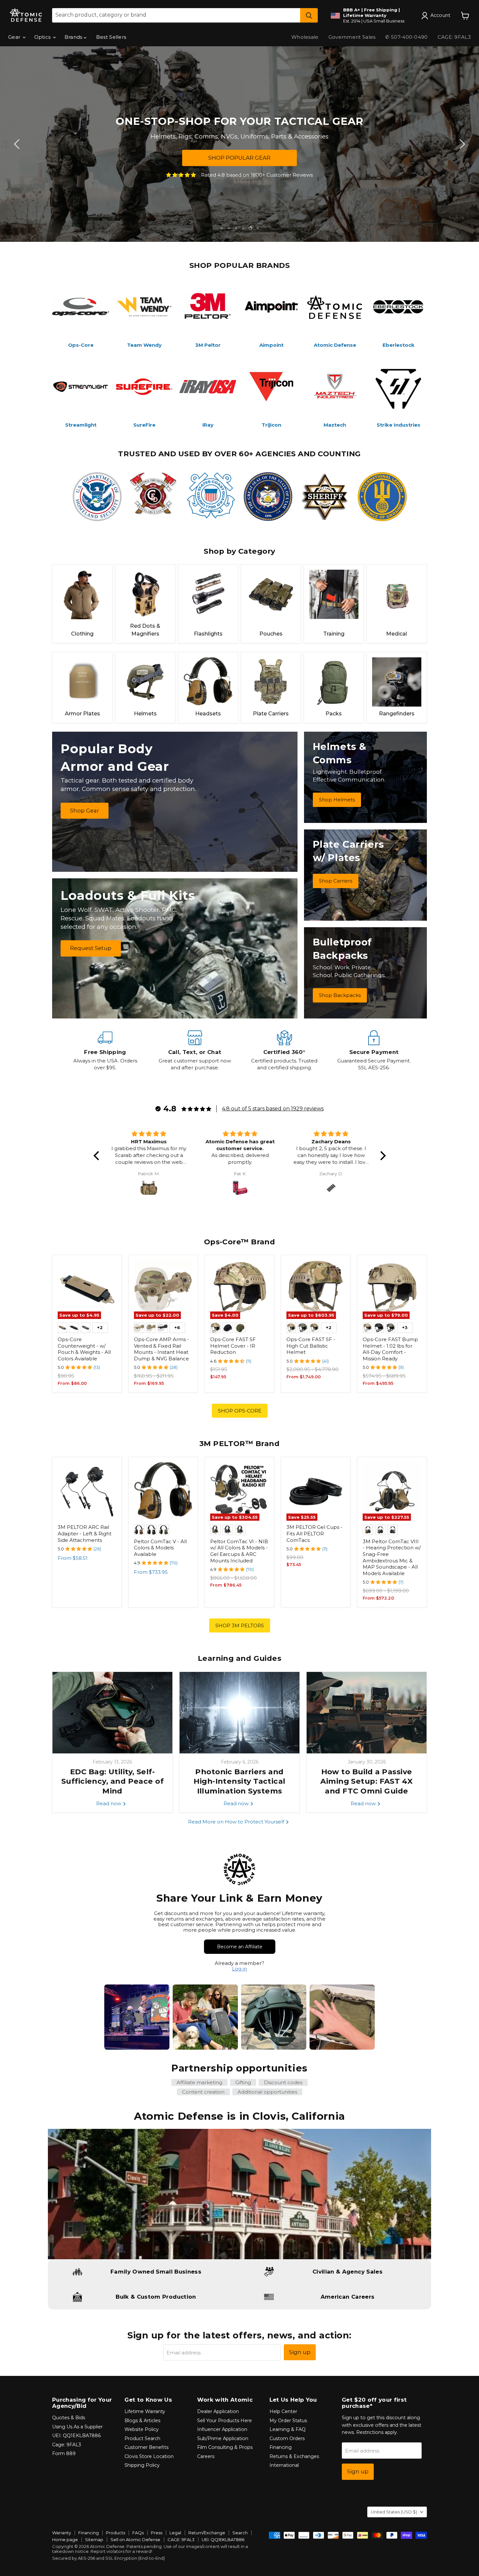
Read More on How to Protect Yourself (237, 1822)
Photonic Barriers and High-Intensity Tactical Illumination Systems (239, 1781)
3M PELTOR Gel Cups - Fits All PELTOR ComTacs (314, 1533)
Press (157, 2533)
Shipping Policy (142, 2465)
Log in (239, 1969)
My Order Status (288, 2421)
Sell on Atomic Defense (135, 2539)
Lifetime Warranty (145, 2411)
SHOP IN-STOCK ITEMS (343, 165)
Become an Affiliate (240, 1947)
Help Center (283, 2411)
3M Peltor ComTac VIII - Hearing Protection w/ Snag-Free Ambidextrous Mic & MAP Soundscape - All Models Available (392, 1557)
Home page (65, 2539)
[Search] (309, 15)
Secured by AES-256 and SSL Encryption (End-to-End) (109, 2558)
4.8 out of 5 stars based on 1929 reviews (273, 1109)
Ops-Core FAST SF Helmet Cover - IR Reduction (233, 1346)
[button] (98, 1156)
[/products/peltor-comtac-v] (163, 1492)
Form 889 (64, 2453)
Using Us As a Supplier (77, 2427)
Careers (206, 2456)
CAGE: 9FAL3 (454, 37)
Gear (15, 37)
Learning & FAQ (288, 2429)
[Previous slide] (18, 144)
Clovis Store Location (149, 2456)
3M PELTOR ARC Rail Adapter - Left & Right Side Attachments (85, 1533)
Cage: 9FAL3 (67, 2445)
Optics (43, 37)
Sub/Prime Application (223, 2438)
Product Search (142, 2438)
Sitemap (94, 2539)
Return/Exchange (207, 2533)
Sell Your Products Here (225, 2421)
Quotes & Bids (69, 2418)
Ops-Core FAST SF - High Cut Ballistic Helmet (311, 1346)
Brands (74, 37)
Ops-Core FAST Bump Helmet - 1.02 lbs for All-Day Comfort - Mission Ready (390, 1349)
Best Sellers (111, 37)
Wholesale (305, 37)
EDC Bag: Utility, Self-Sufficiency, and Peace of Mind (112, 1781)
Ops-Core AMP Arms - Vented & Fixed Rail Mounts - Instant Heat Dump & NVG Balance (161, 1349)
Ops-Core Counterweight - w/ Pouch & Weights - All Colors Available (84, 1349)
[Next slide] (461, 144)
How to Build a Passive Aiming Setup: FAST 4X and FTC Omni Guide (366, 1781)
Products (116, 2533)
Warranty (62, 2533)
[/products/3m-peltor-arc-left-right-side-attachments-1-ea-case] (87, 1492)
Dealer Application (218, 2411)
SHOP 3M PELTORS (240, 1625)
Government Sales (352, 37)
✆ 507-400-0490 (406, 37)
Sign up (300, 2352)
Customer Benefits (146, 2447)
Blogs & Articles (142, 2421)
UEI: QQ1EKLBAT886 (76, 2436)
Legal (175, 2533)
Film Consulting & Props (225, 2447)
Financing (281, 2447)
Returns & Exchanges (294, 2456)
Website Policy (142, 2429)
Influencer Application (222, 2429)
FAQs (138, 2533)
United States (394, 2512)
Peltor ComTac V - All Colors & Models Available (160, 1548)
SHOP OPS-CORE (240, 1411)
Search (240, 2533)
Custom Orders (287, 2438)
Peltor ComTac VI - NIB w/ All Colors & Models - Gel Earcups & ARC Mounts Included (239, 1551)
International (284, 2465)
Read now (109, 1803)
